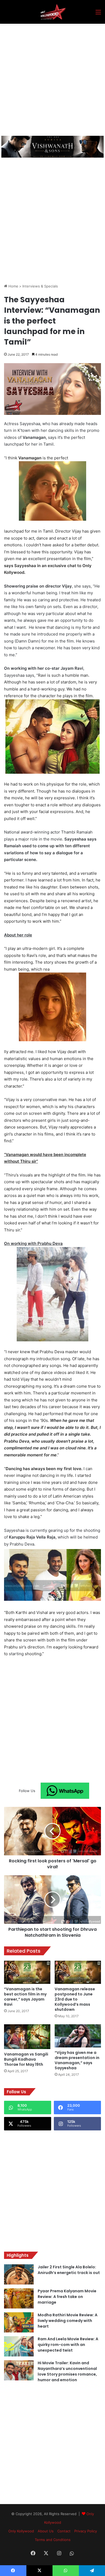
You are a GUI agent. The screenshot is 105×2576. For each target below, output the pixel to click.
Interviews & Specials (40, 286)
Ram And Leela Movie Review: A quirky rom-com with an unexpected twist (68, 2345)
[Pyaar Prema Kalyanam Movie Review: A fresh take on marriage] (19, 2298)
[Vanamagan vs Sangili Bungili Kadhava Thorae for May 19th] (27, 2037)
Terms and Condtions (53, 2540)
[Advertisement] (52, 79)
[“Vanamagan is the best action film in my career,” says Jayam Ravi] (27, 1972)
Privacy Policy (86, 2531)
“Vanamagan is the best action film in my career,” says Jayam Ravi (25, 1997)
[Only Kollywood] (52, 12)
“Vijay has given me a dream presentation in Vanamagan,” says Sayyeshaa (77, 2060)
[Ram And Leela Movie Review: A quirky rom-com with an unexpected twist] (19, 2346)
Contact (64, 2531)
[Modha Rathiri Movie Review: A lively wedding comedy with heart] (19, 2322)
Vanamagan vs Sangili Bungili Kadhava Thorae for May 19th (26, 2059)
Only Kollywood (21, 2531)
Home (13, 286)
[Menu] (98, 14)
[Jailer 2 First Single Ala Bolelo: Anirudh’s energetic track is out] (19, 2274)
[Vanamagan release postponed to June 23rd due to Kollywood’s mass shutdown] (78, 1972)
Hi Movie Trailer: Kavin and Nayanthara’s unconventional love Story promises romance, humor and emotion (67, 2371)
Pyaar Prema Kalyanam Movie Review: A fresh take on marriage (67, 2297)
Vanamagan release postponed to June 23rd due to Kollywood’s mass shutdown (75, 1999)
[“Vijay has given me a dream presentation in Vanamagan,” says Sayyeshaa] (78, 2036)
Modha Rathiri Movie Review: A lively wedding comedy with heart (68, 2321)
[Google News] (65, 1791)
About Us (46, 2531)
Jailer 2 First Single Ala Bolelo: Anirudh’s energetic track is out (69, 2270)
